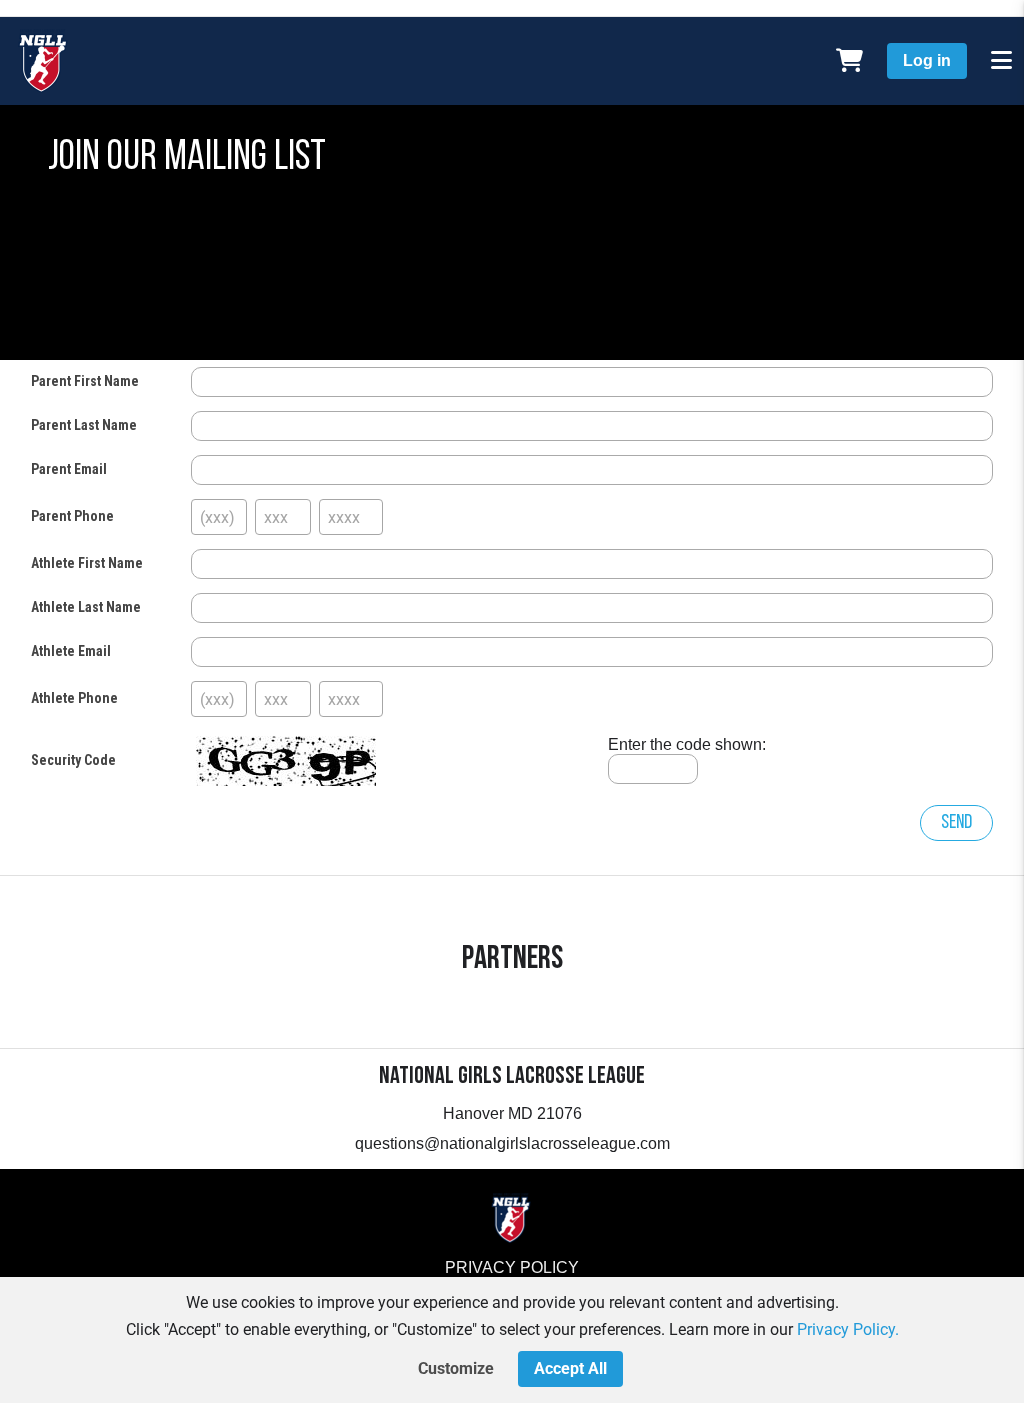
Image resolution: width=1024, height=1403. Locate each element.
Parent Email (69, 469)
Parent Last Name (84, 425)
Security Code (73, 760)
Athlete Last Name (86, 607)
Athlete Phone (74, 698)
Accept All (570, 1368)
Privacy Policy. (848, 1329)
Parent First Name (85, 381)
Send (956, 823)
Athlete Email (71, 651)
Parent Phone (72, 516)
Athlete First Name (87, 563)
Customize (456, 1368)
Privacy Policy (512, 1267)
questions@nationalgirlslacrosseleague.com (512, 1143)
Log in (927, 60)
